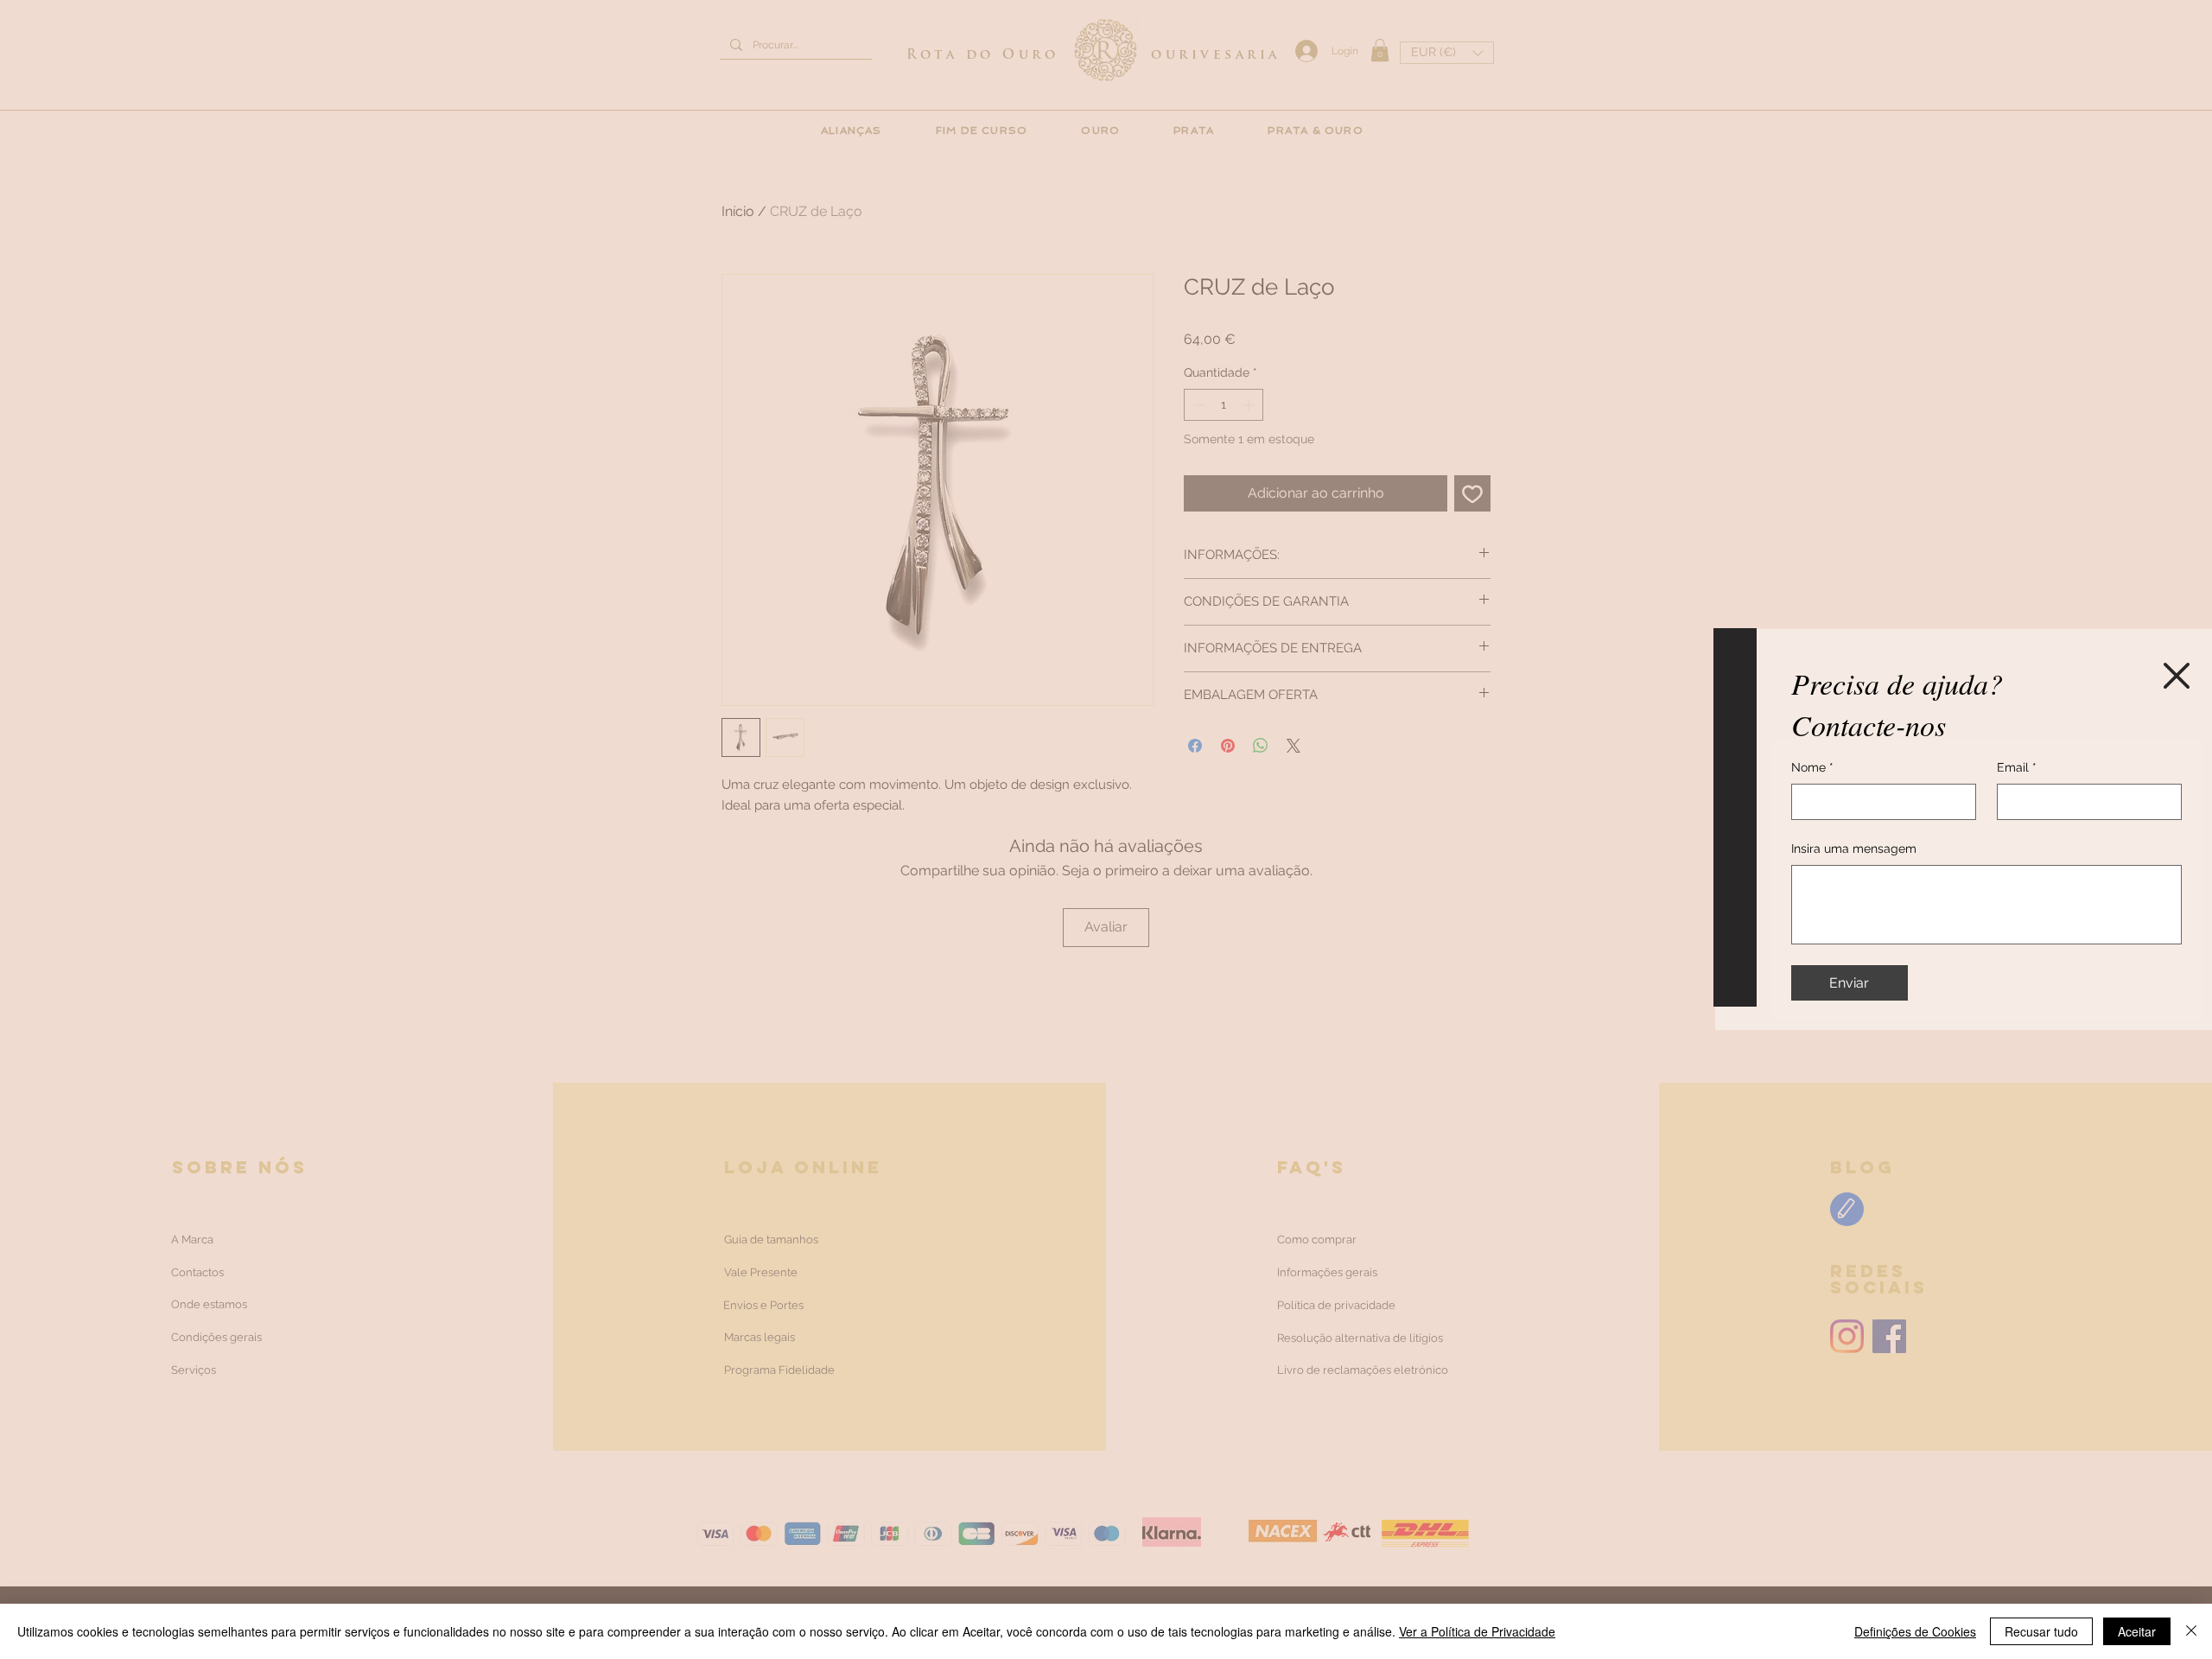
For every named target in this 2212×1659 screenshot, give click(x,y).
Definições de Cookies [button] (1915, 1631)
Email (2017, 767)
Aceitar (2137, 1631)
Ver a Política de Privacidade (1477, 1631)
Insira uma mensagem (1854, 849)
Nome (1812, 767)
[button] (2177, 676)
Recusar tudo (2041, 1631)
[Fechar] (2191, 1631)
